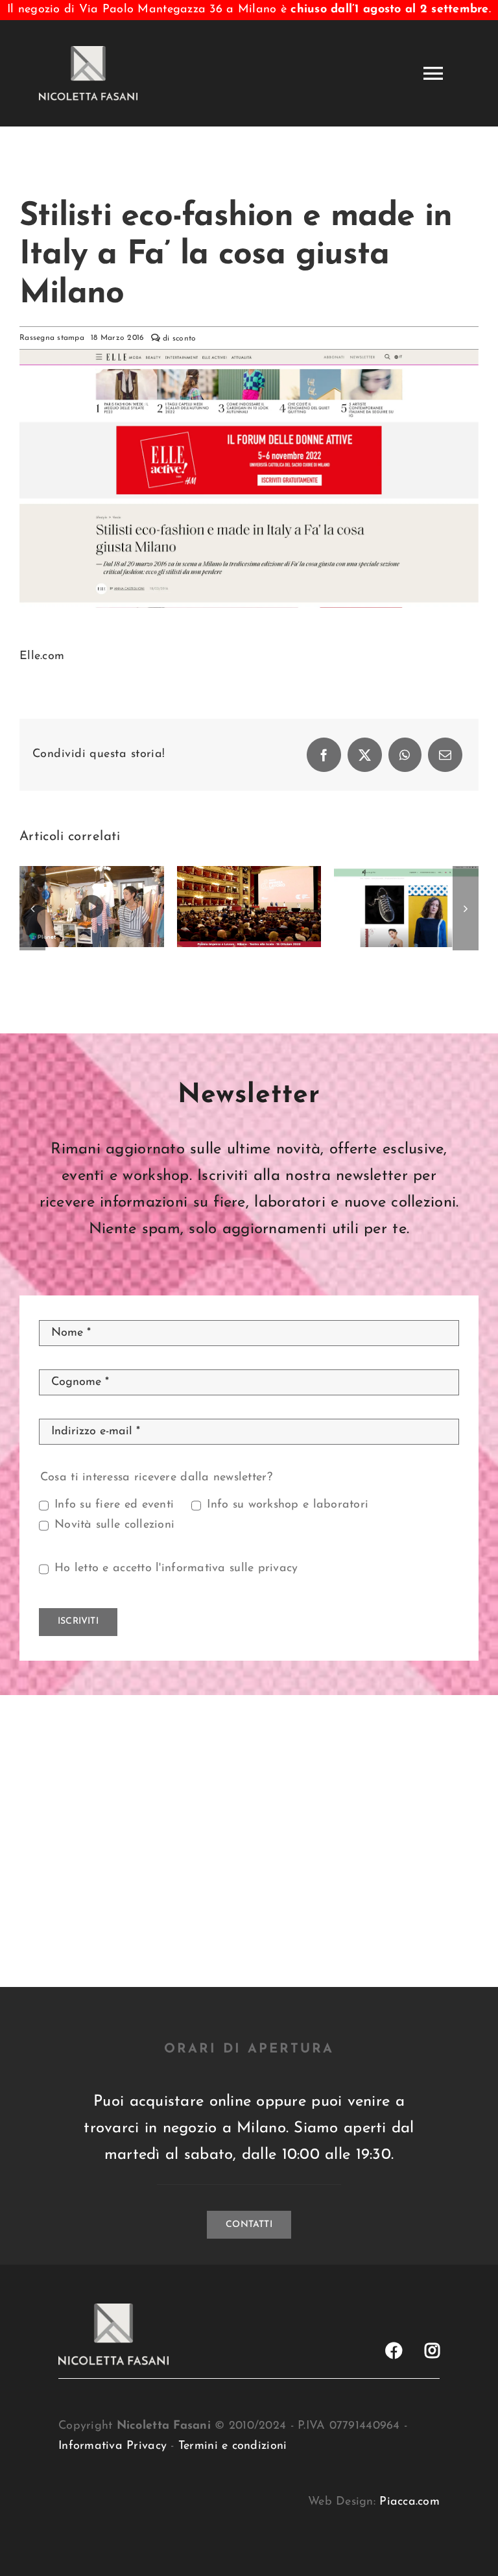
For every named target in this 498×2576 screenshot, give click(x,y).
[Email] (445, 755)
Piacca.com (409, 2502)
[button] (32, 908)
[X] (365, 755)
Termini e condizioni (232, 2446)
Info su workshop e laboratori (288, 1505)
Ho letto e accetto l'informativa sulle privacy (176, 1569)
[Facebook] (324, 755)
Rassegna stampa (52, 338)
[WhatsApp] (405, 755)
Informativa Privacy (113, 2446)
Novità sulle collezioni (114, 1525)
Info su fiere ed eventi (114, 1505)
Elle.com (42, 656)
